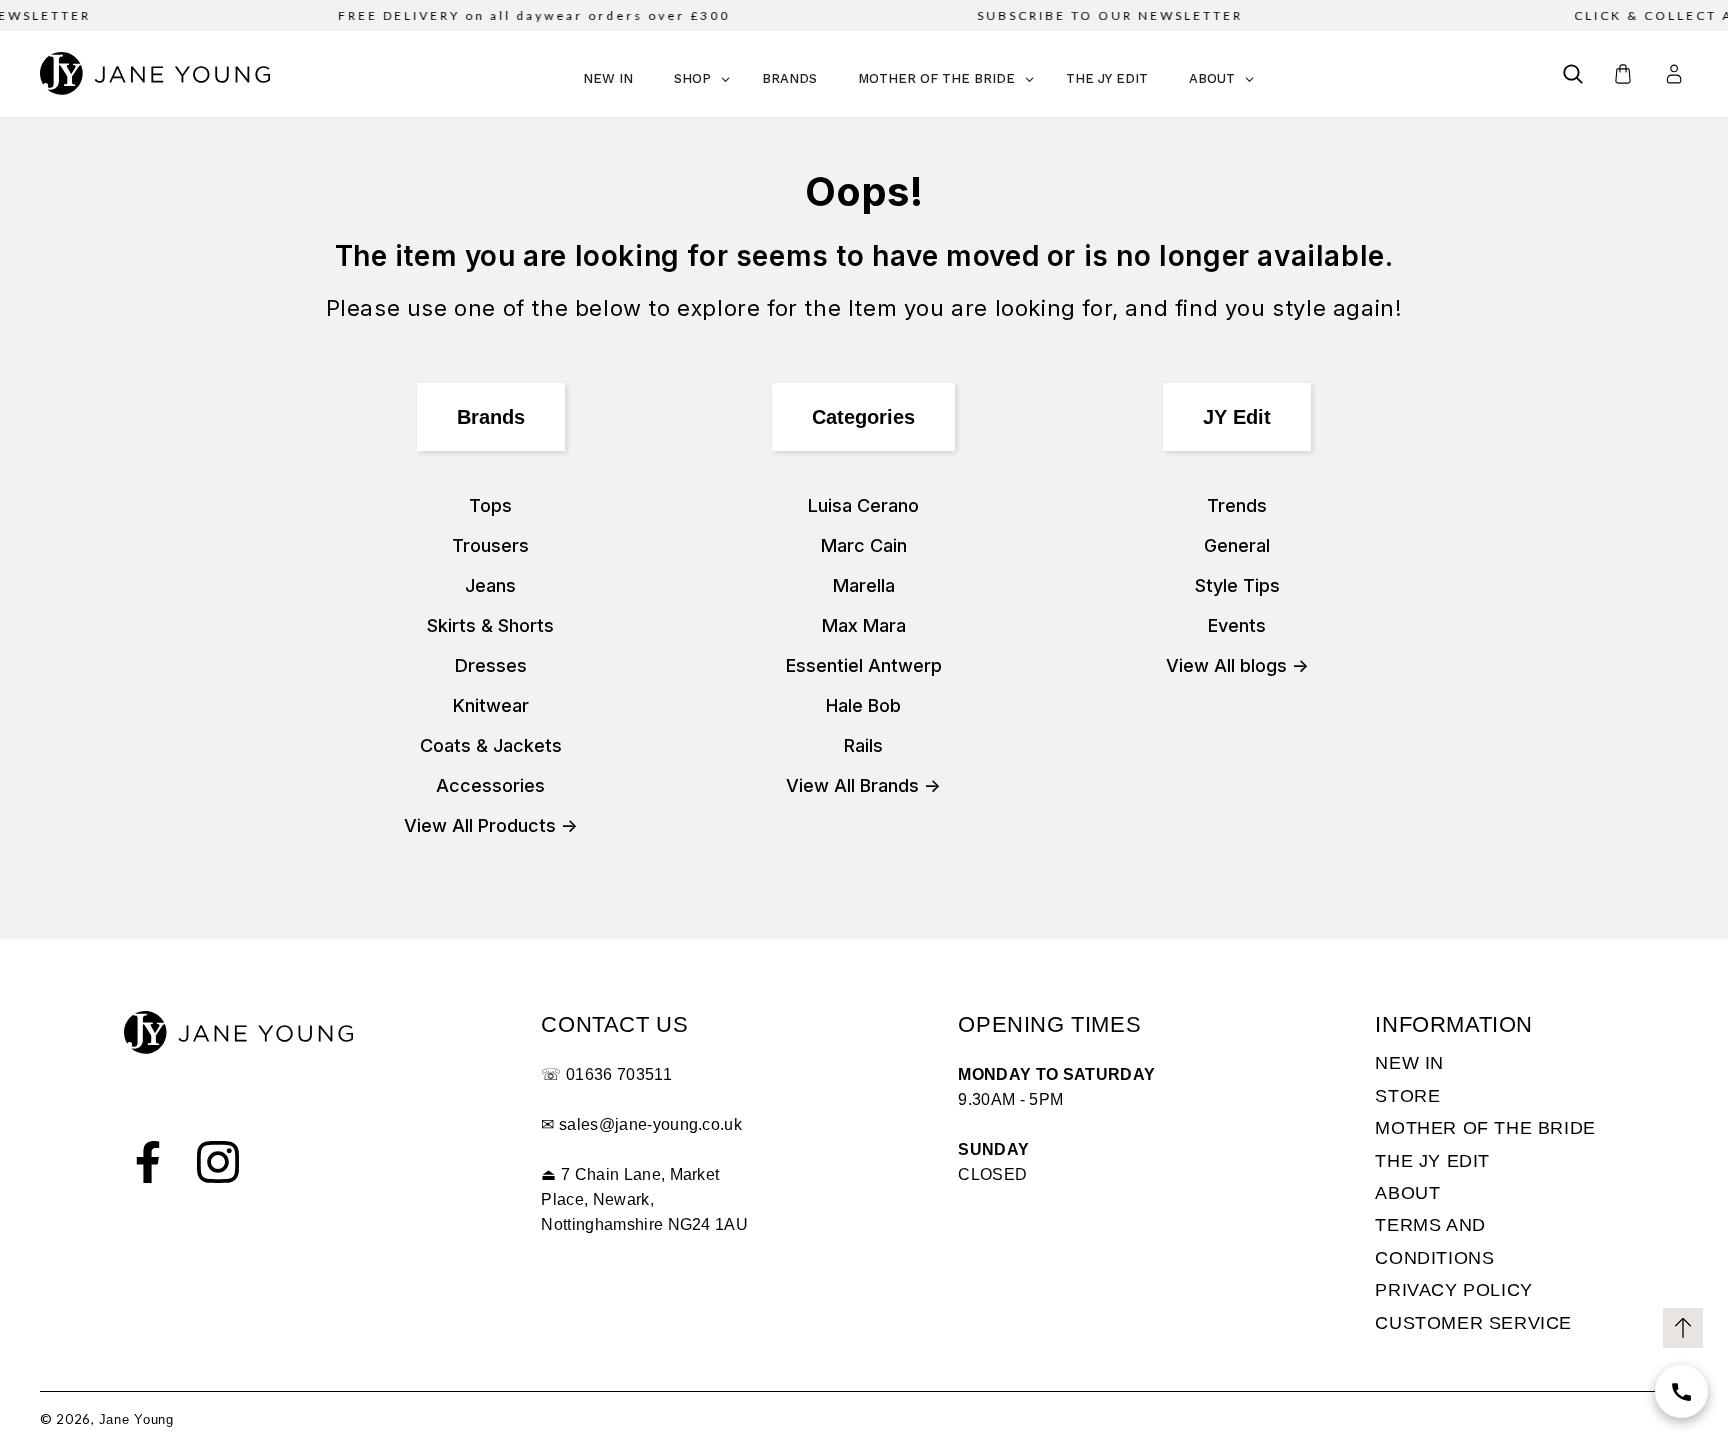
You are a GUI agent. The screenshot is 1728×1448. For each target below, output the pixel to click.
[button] (1573, 74)
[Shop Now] (1681, 1391)
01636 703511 (619, 1074)
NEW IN (1409, 1063)
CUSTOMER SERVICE (1473, 1323)
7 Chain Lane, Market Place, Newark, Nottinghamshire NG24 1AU (644, 1199)
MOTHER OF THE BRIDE (1485, 1128)
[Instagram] (218, 1162)
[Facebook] (148, 1162)
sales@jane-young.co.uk (650, 1124)
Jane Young (136, 1419)
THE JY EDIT (1432, 1161)
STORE (1407, 1096)
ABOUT (1407, 1193)
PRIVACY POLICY (1453, 1290)
